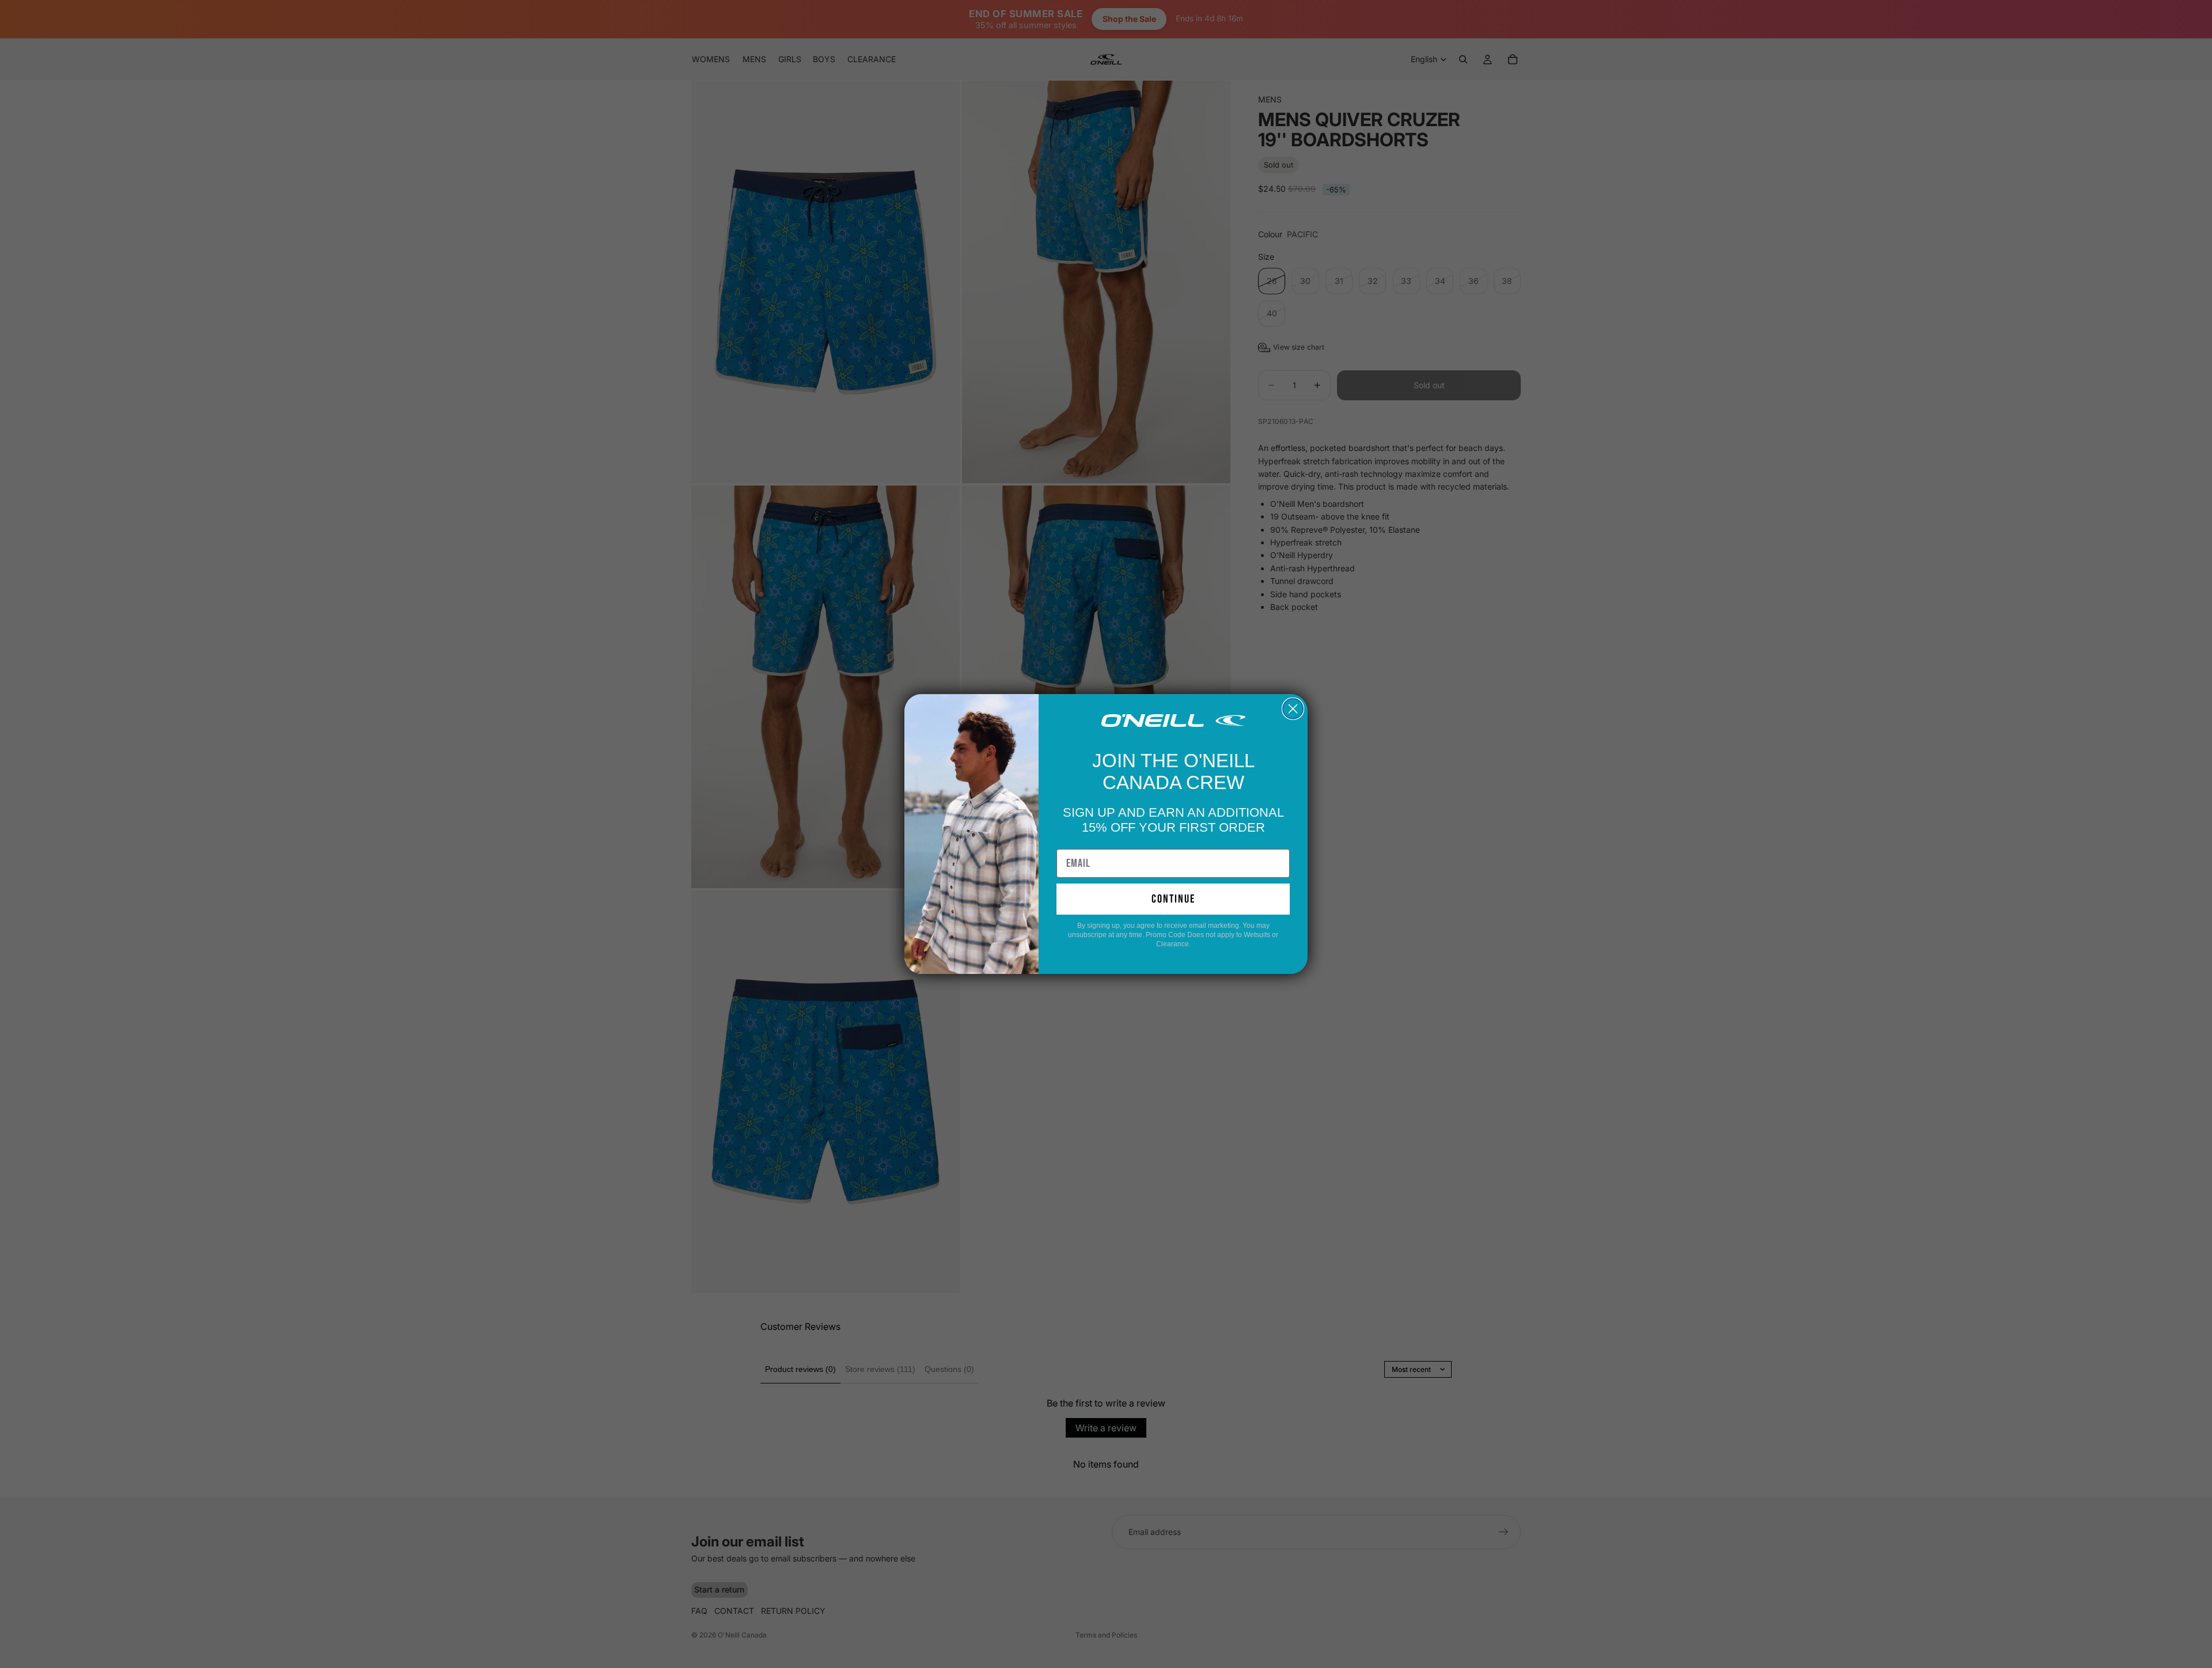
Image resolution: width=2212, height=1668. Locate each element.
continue (1173, 899)
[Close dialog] (1293, 709)
